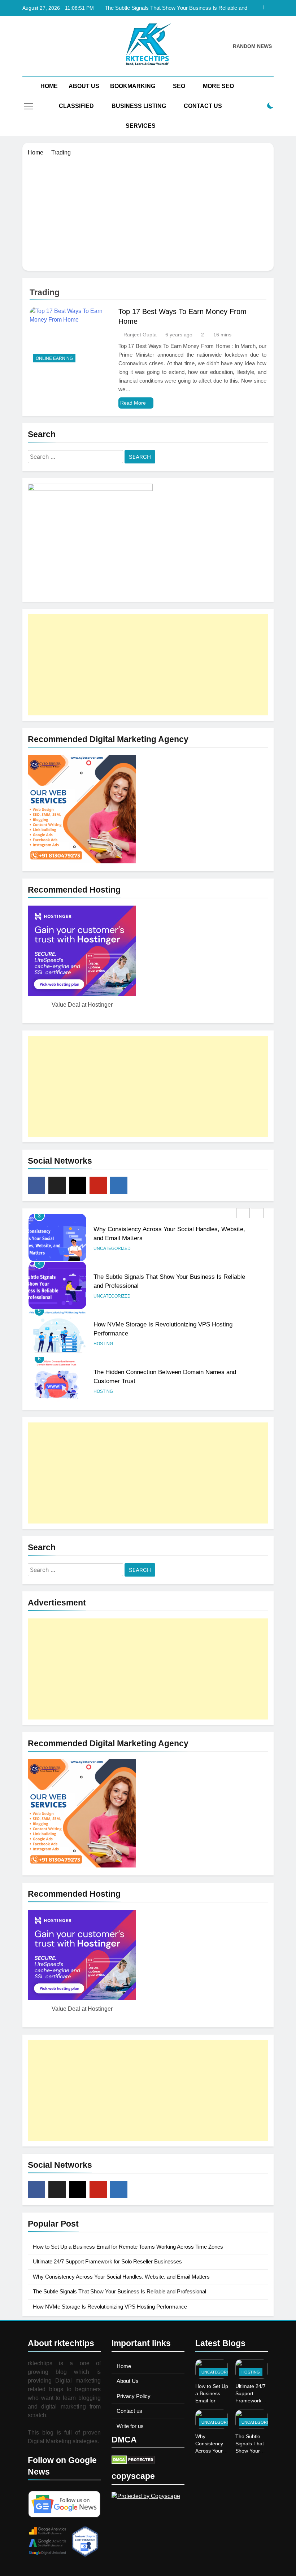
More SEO (218, 86)
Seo (179, 86)
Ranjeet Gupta (140, 335)
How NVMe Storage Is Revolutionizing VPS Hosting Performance (110, 2307)
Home (49, 86)
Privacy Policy (134, 2396)
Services (141, 126)
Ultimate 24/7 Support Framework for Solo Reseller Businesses (107, 2261)
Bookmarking (133, 86)
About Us (84, 86)
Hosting (103, 1296)
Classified (76, 106)
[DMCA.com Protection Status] (133, 2462)
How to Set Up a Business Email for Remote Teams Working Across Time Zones (128, 2247)
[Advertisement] (148, 211)
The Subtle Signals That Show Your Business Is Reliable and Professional (176, 8)
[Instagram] (78, 1185)
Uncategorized (112, 1248)
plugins (103, 1391)
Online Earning (54, 358)
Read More (133, 403)
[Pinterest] (98, 1185)
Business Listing (139, 106)
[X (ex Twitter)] (57, 1185)
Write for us (130, 2426)
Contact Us (203, 106)
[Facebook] (36, 1185)
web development (136, 1391)
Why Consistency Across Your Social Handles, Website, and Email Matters (121, 2277)
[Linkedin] (119, 1185)
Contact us (129, 2411)
